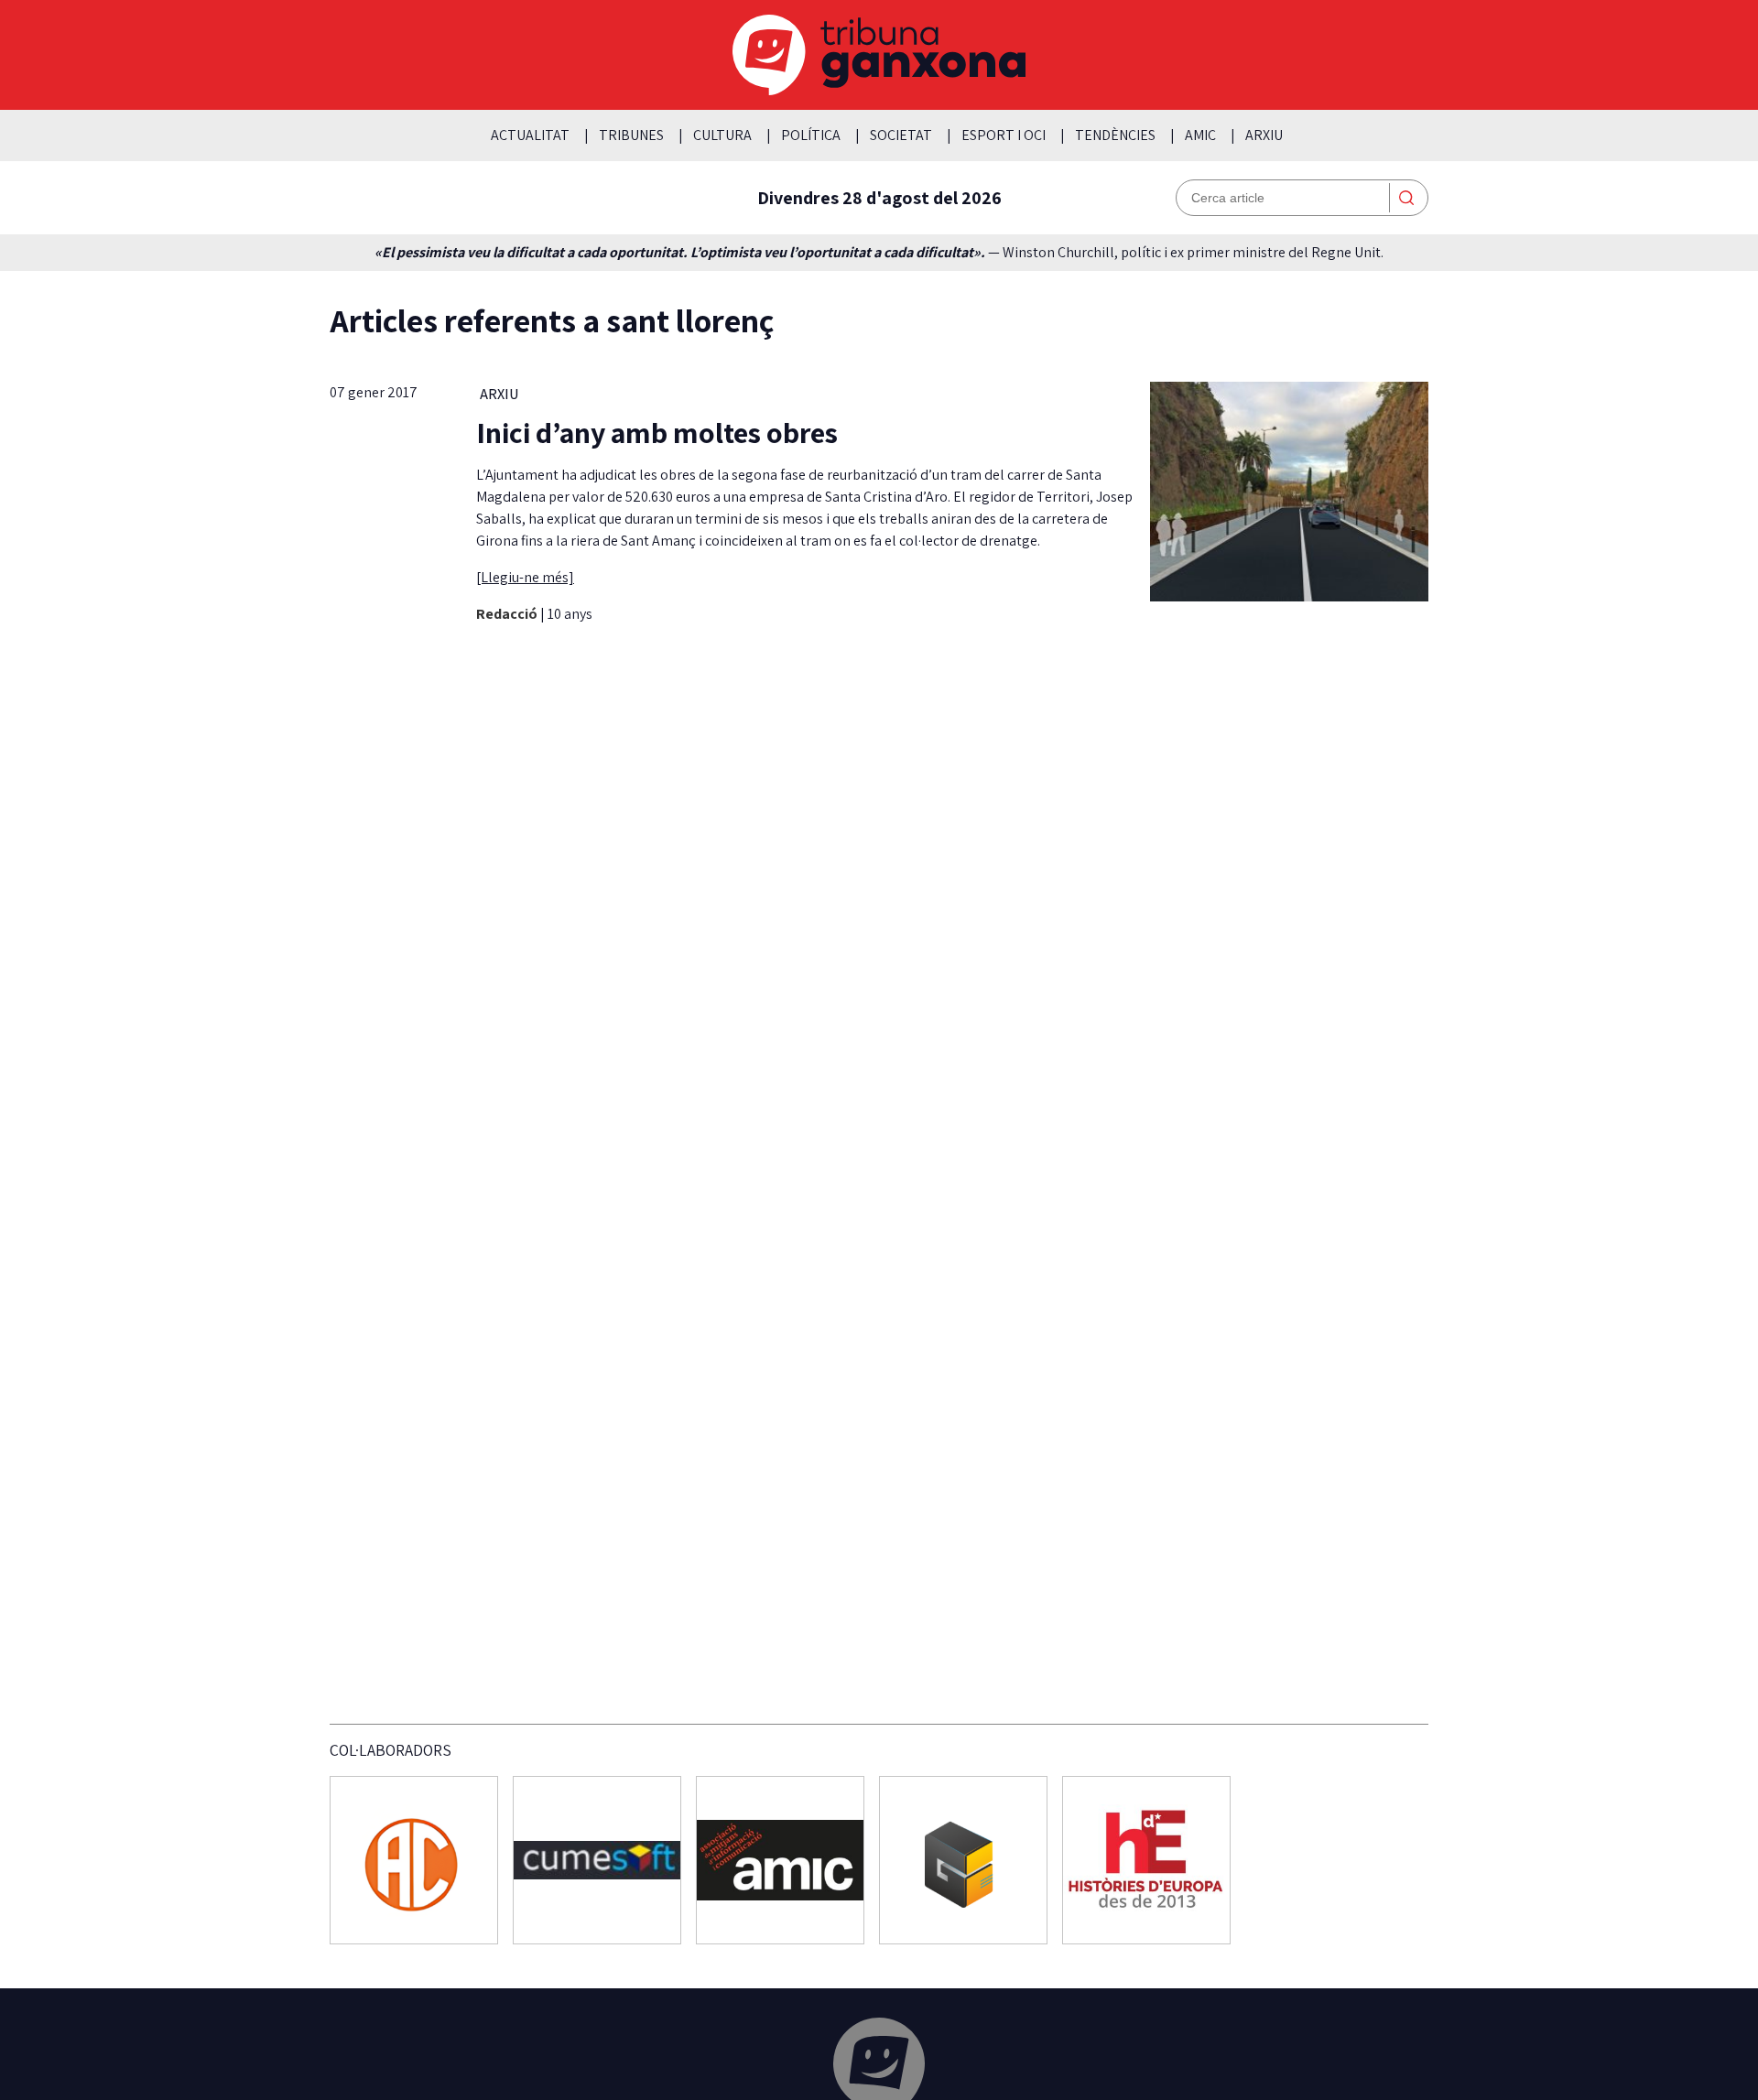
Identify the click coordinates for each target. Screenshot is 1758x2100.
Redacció (508, 614)
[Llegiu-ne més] (525, 577)
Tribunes (631, 135)
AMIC (1200, 135)
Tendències (1115, 135)
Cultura (722, 135)
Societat (901, 135)
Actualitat (530, 135)
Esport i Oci (1004, 135)
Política (811, 135)
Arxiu (1264, 135)
